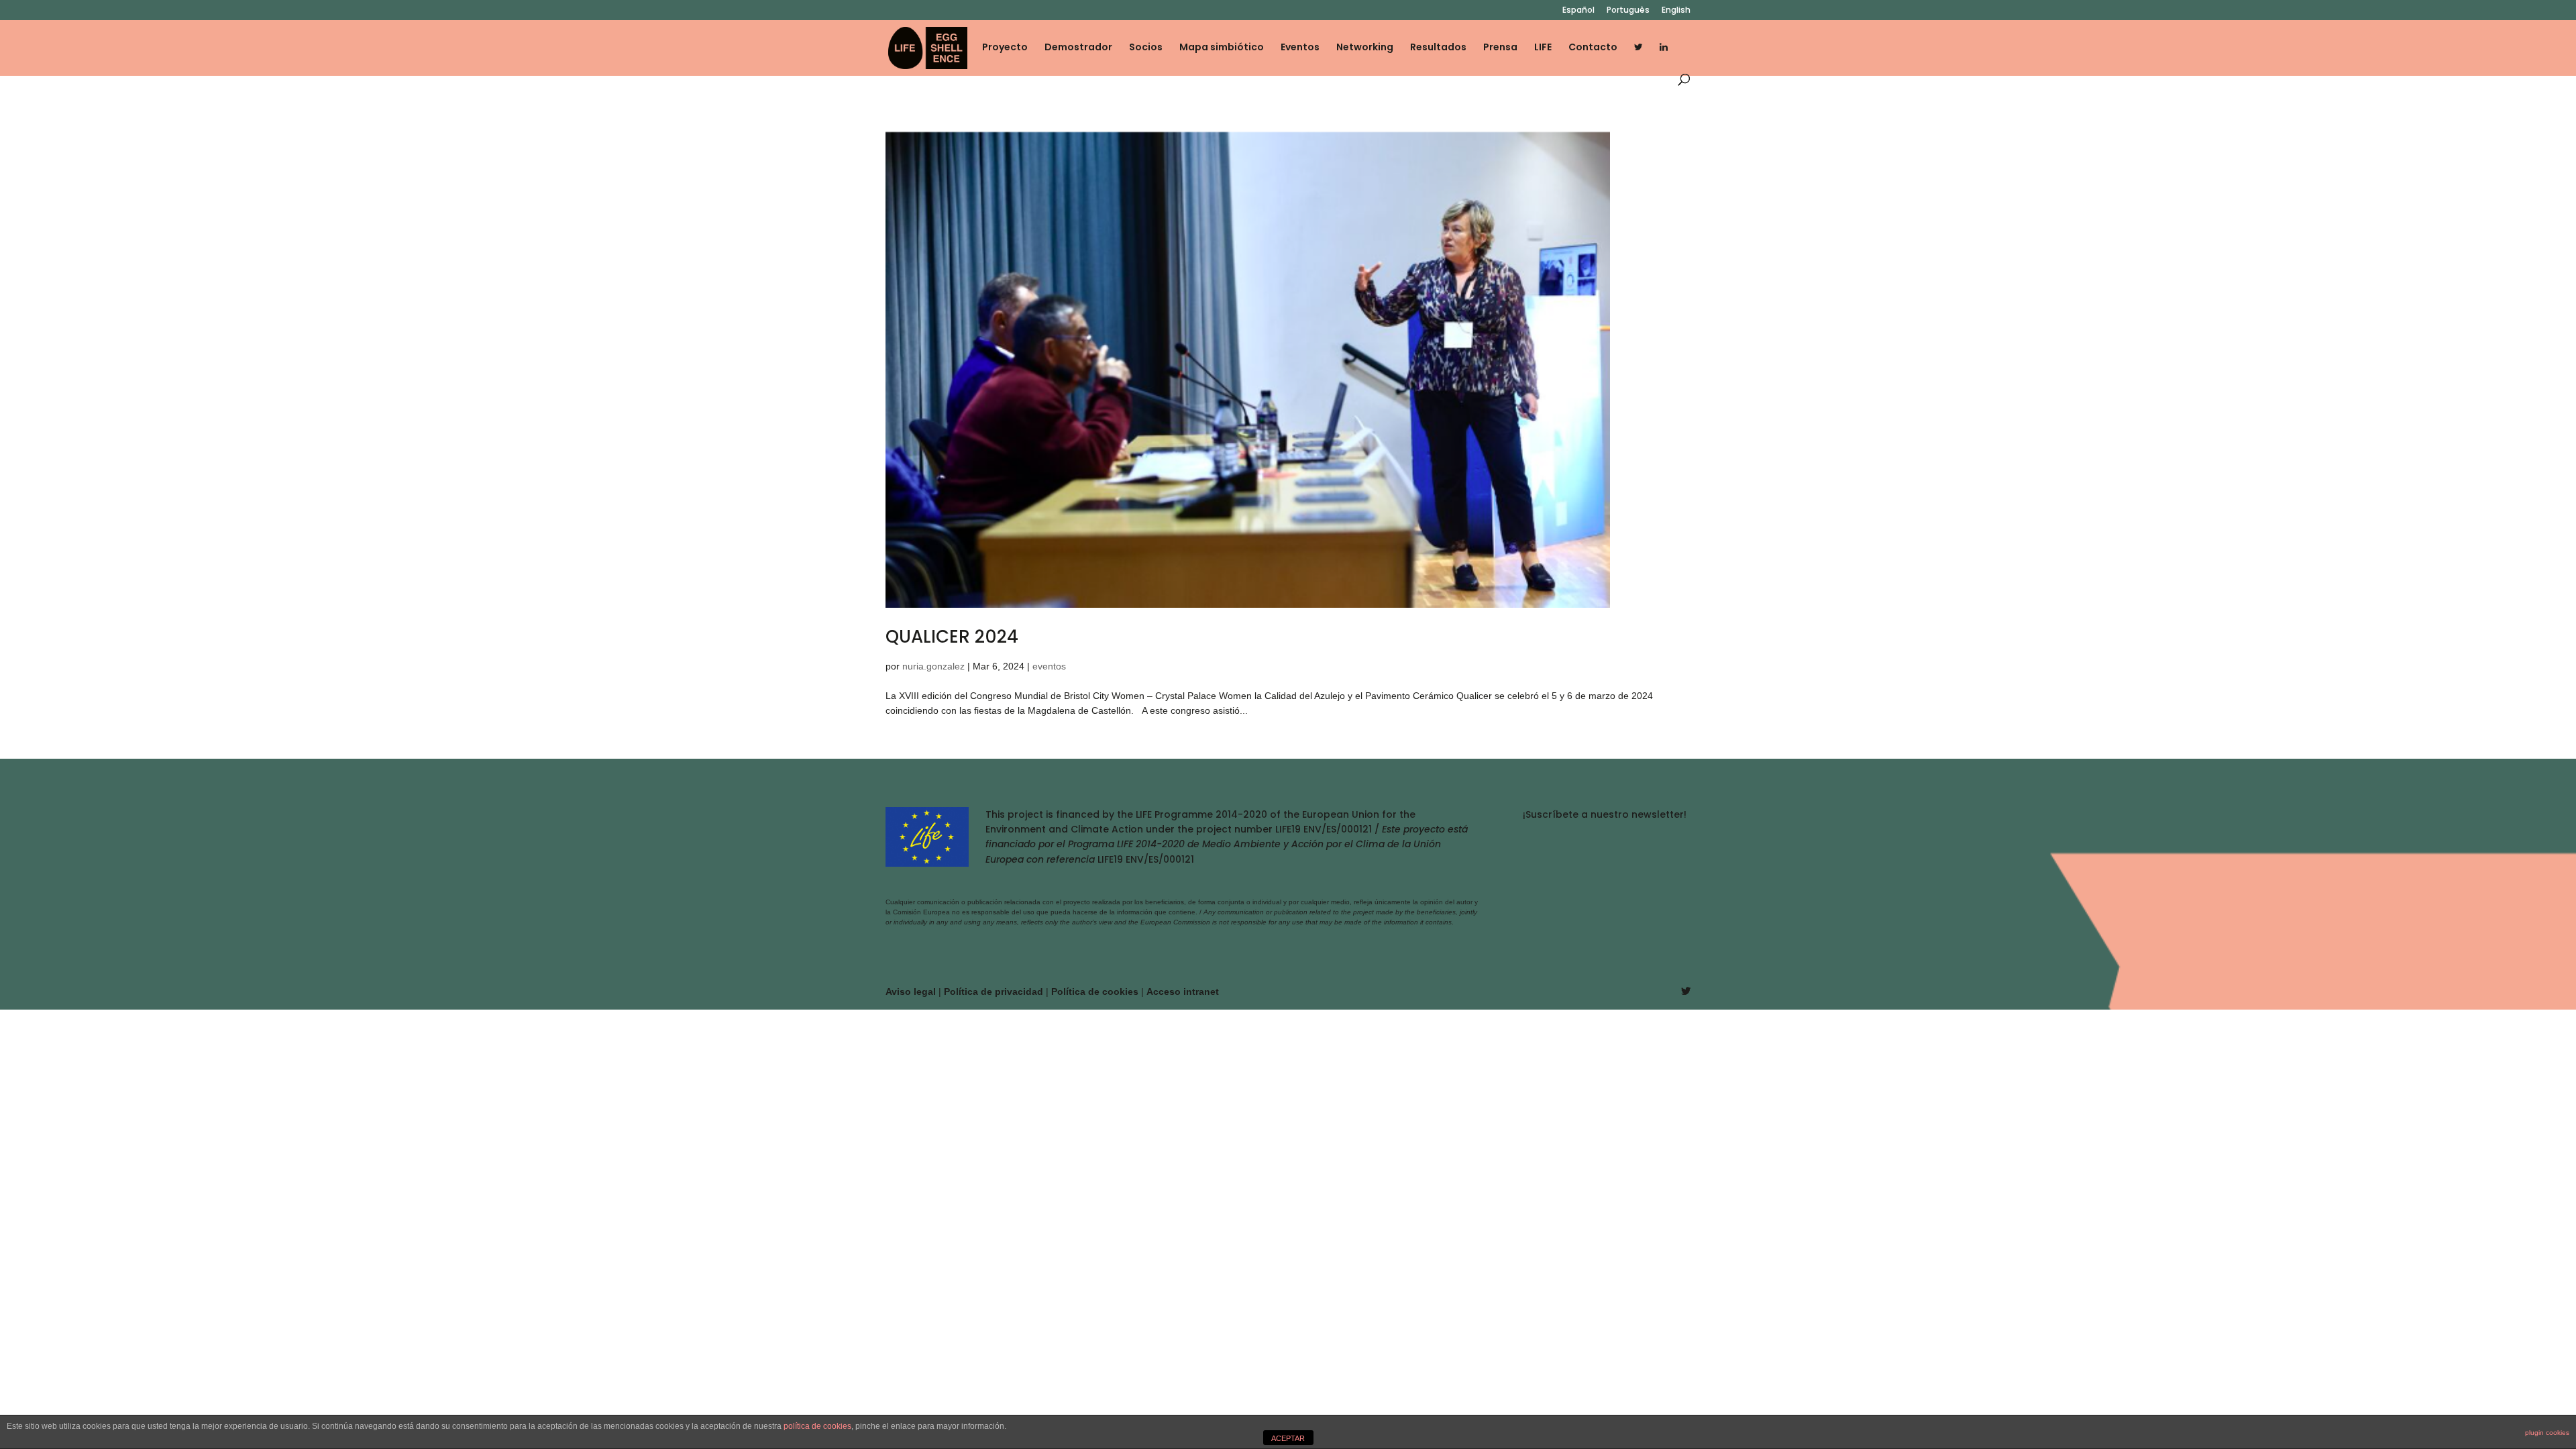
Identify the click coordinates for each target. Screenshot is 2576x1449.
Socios (1146, 48)
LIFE (1543, 48)
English (1676, 11)
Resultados (1438, 48)
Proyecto (1005, 48)
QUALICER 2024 (952, 637)
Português (1628, 11)
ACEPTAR (1288, 1438)
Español (1578, 11)
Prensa (1500, 48)
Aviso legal (912, 991)
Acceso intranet (1183, 991)
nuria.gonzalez (933, 666)
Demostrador (1078, 48)
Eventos (1300, 48)
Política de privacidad (995, 991)
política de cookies (817, 1426)
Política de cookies (1096, 991)
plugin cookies (2547, 1433)
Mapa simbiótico (1222, 48)
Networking (1365, 48)
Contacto (1593, 48)
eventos (1049, 666)
